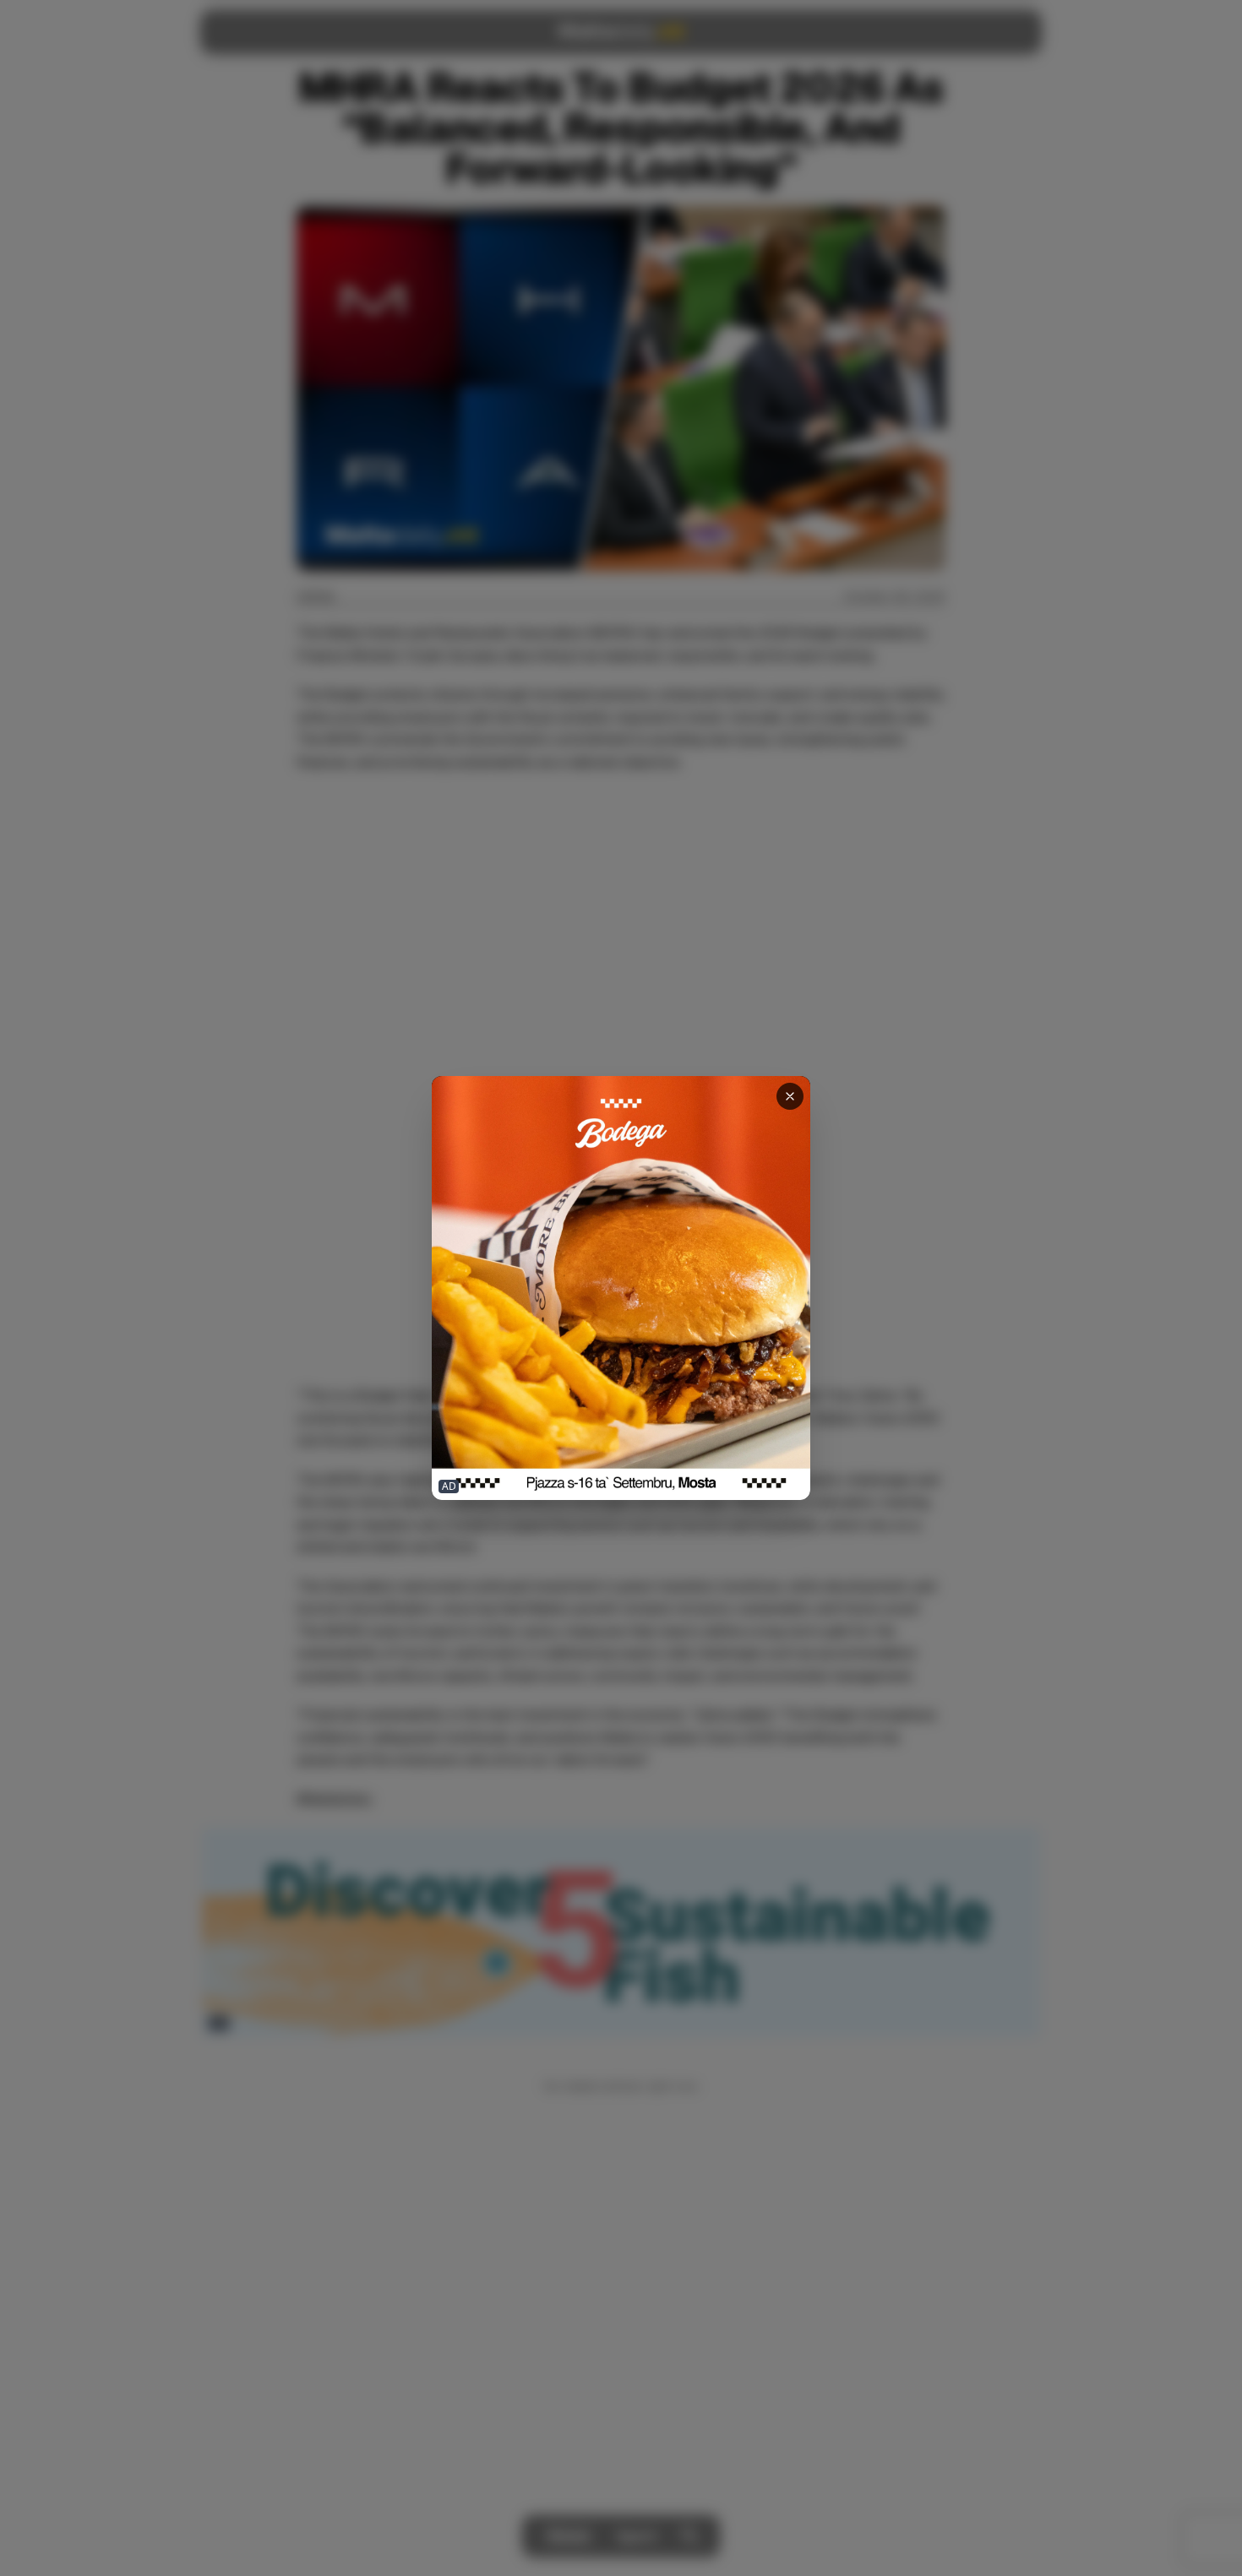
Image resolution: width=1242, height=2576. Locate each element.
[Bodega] (621, 1288)
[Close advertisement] (790, 1096)
